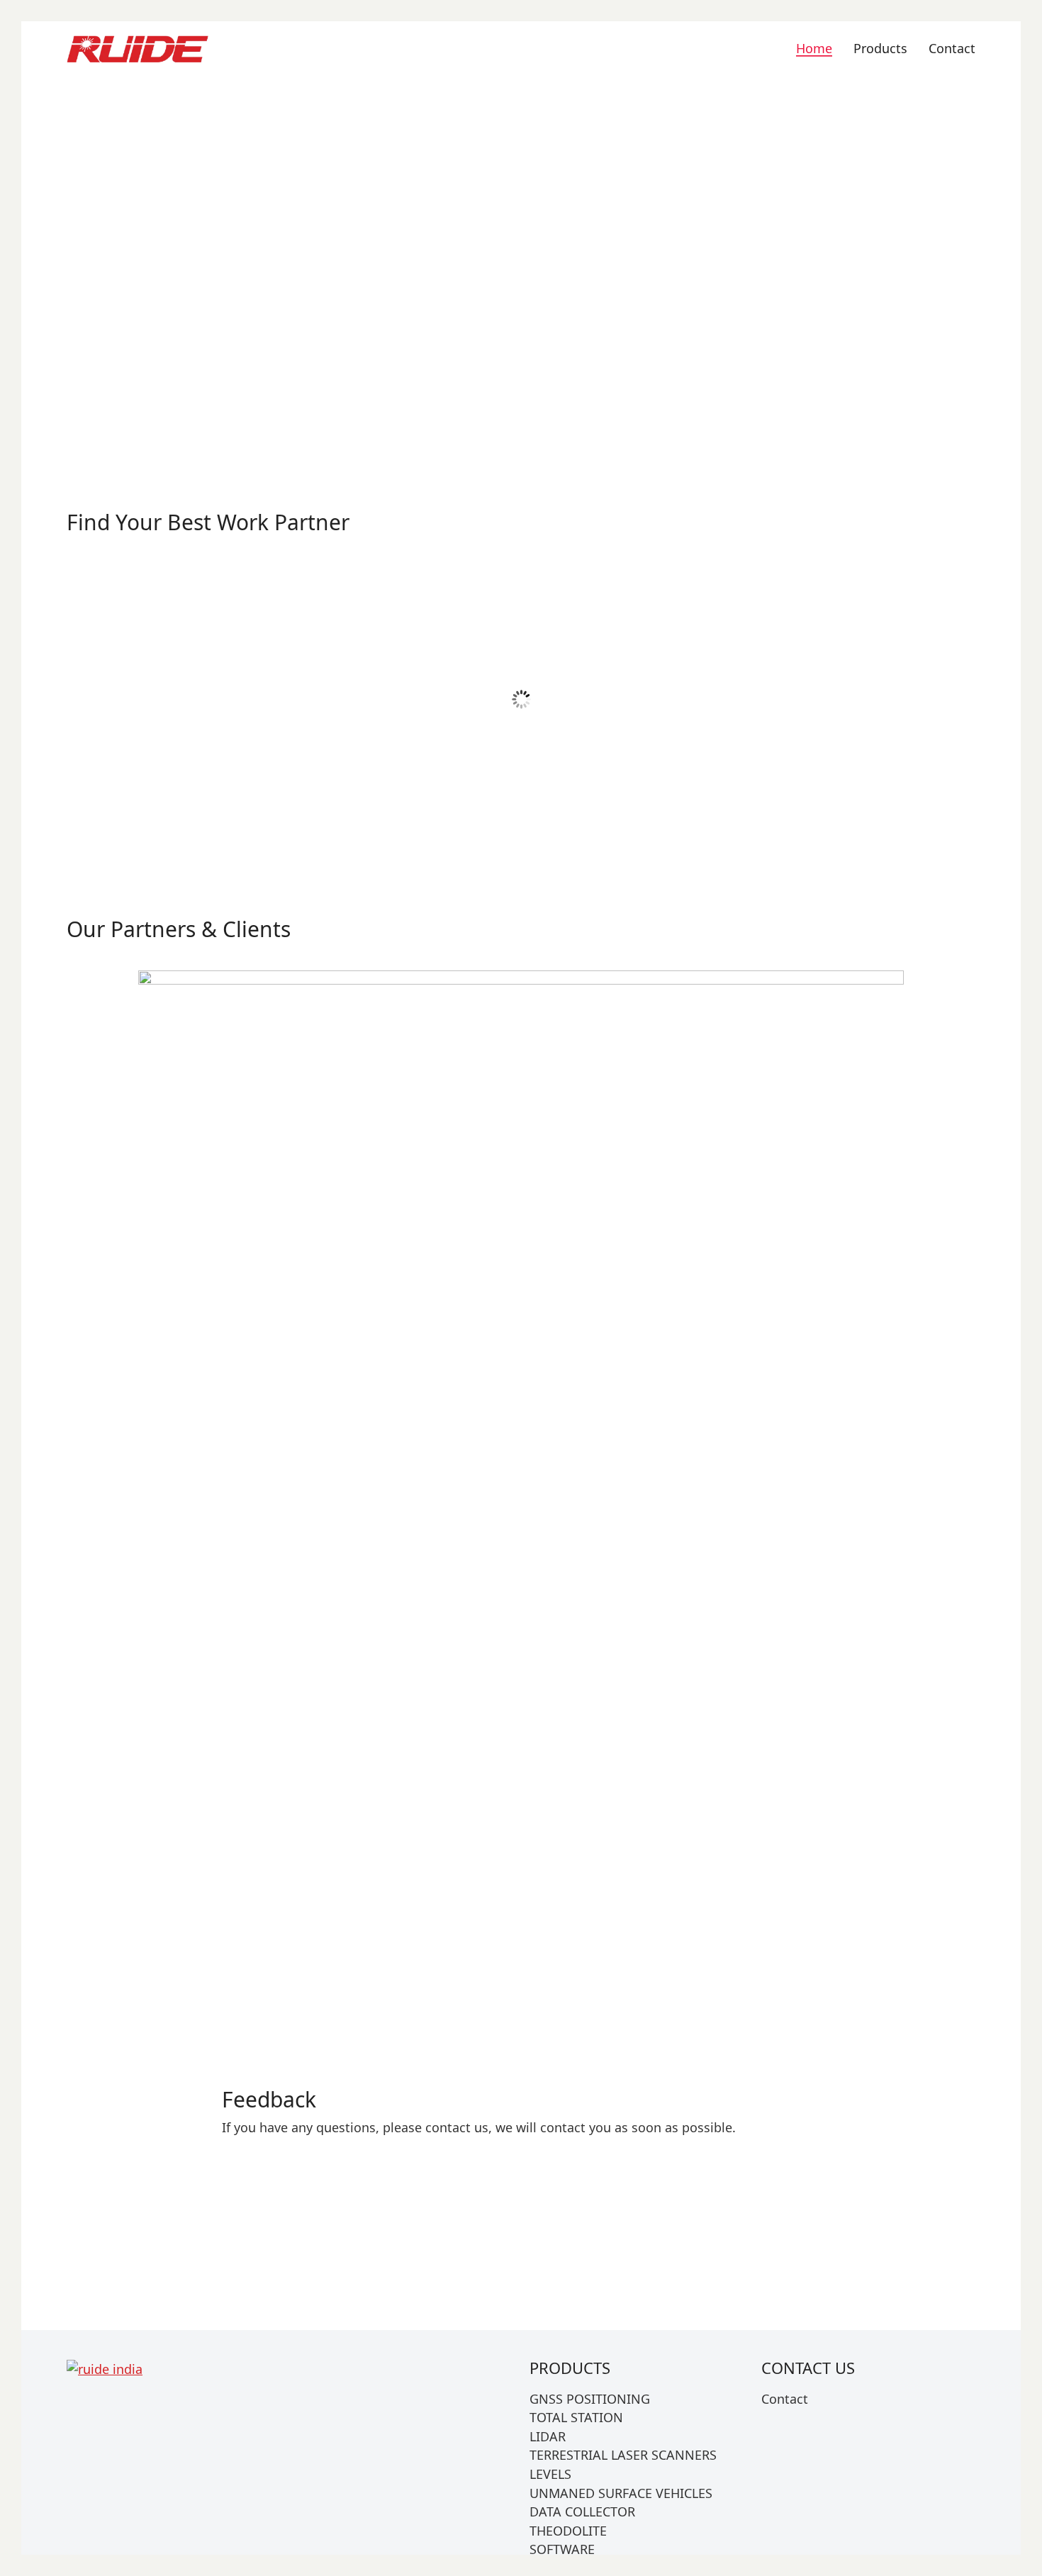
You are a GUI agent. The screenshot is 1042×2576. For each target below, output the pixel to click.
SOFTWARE (562, 2550)
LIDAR (866, 597)
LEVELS (636, 597)
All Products (831, 282)
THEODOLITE (568, 2531)
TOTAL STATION (576, 2418)
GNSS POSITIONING (406, 597)
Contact (785, 2399)
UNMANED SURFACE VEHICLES (621, 2494)
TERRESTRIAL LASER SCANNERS (623, 2455)
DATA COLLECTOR (177, 798)
